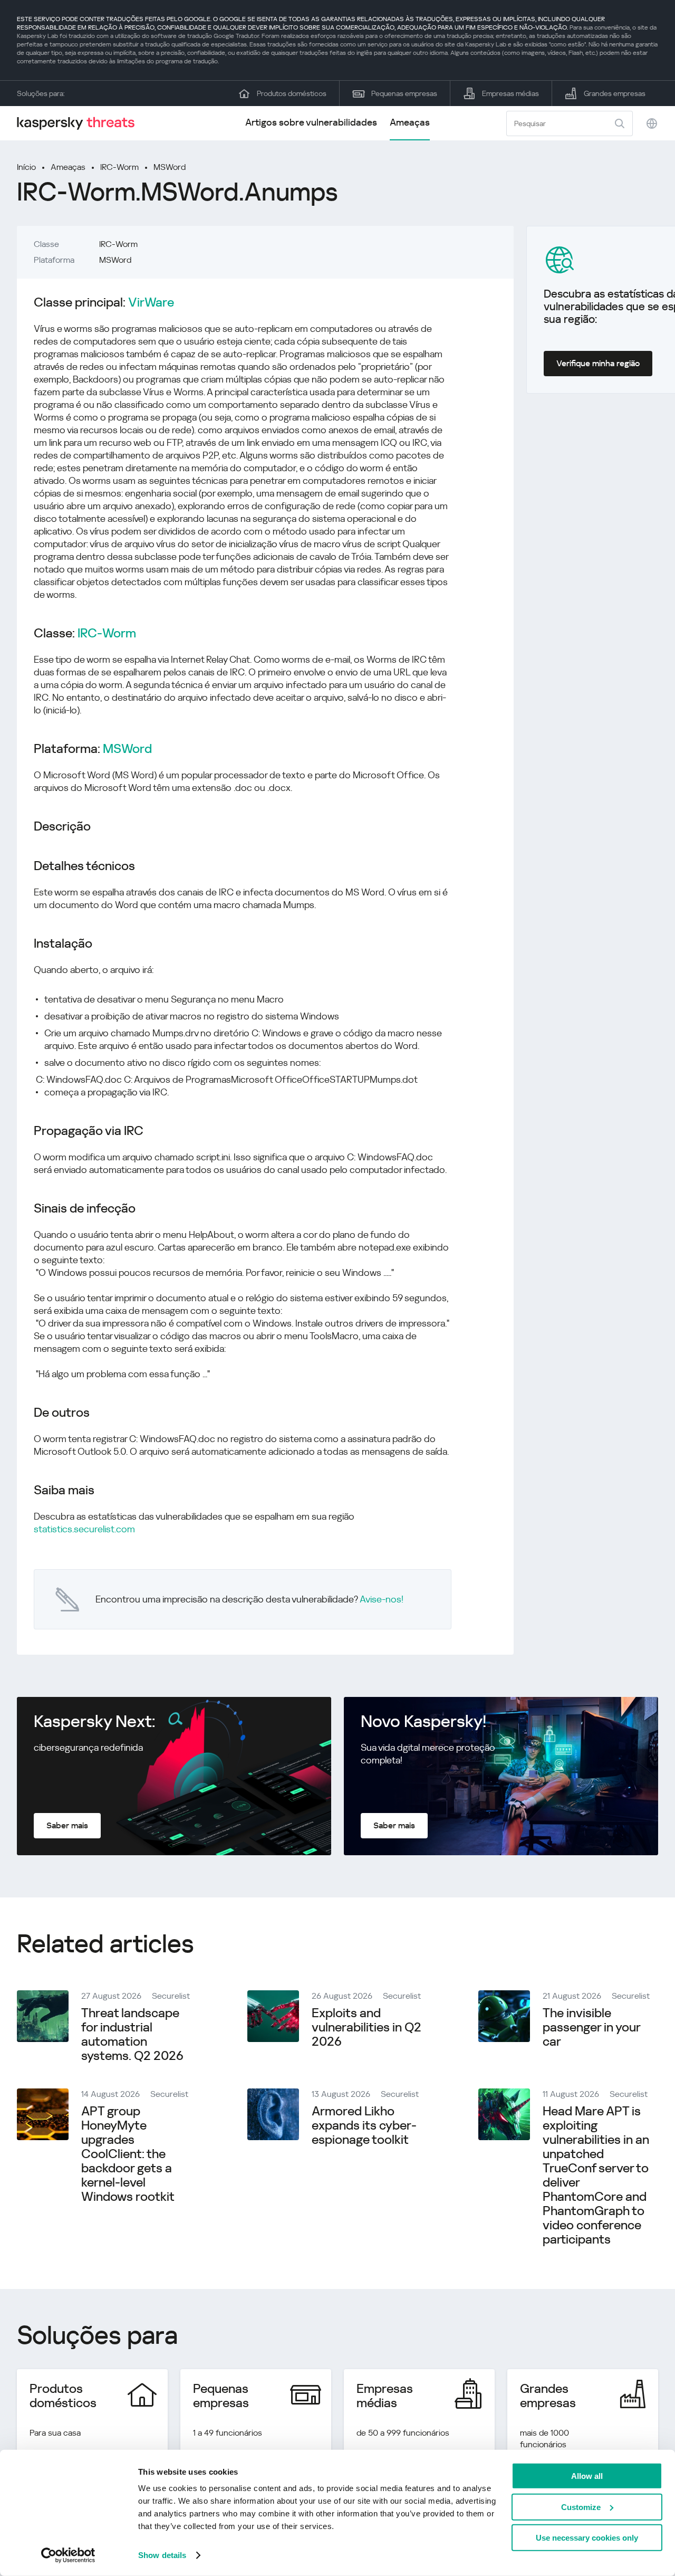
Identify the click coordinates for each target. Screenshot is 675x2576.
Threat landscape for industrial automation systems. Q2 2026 (132, 2034)
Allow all (587, 2476)
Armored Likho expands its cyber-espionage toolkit (364, 2125)
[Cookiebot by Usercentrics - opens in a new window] (68, 2555)
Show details (162, 2555)
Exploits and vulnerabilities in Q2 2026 (367, 2027)
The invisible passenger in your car (591, 2027)
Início (26, 167)
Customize (581, 2507)
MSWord (170, 167)
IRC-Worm (119, 167)
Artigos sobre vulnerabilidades (311, 122)
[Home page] (80, 123)
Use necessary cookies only (587, 2538)
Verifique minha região (598, 363)
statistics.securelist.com (84, 1529)
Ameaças (410, 122)
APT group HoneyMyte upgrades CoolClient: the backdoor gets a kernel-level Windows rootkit (128, 2154)
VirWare (151, 303)
